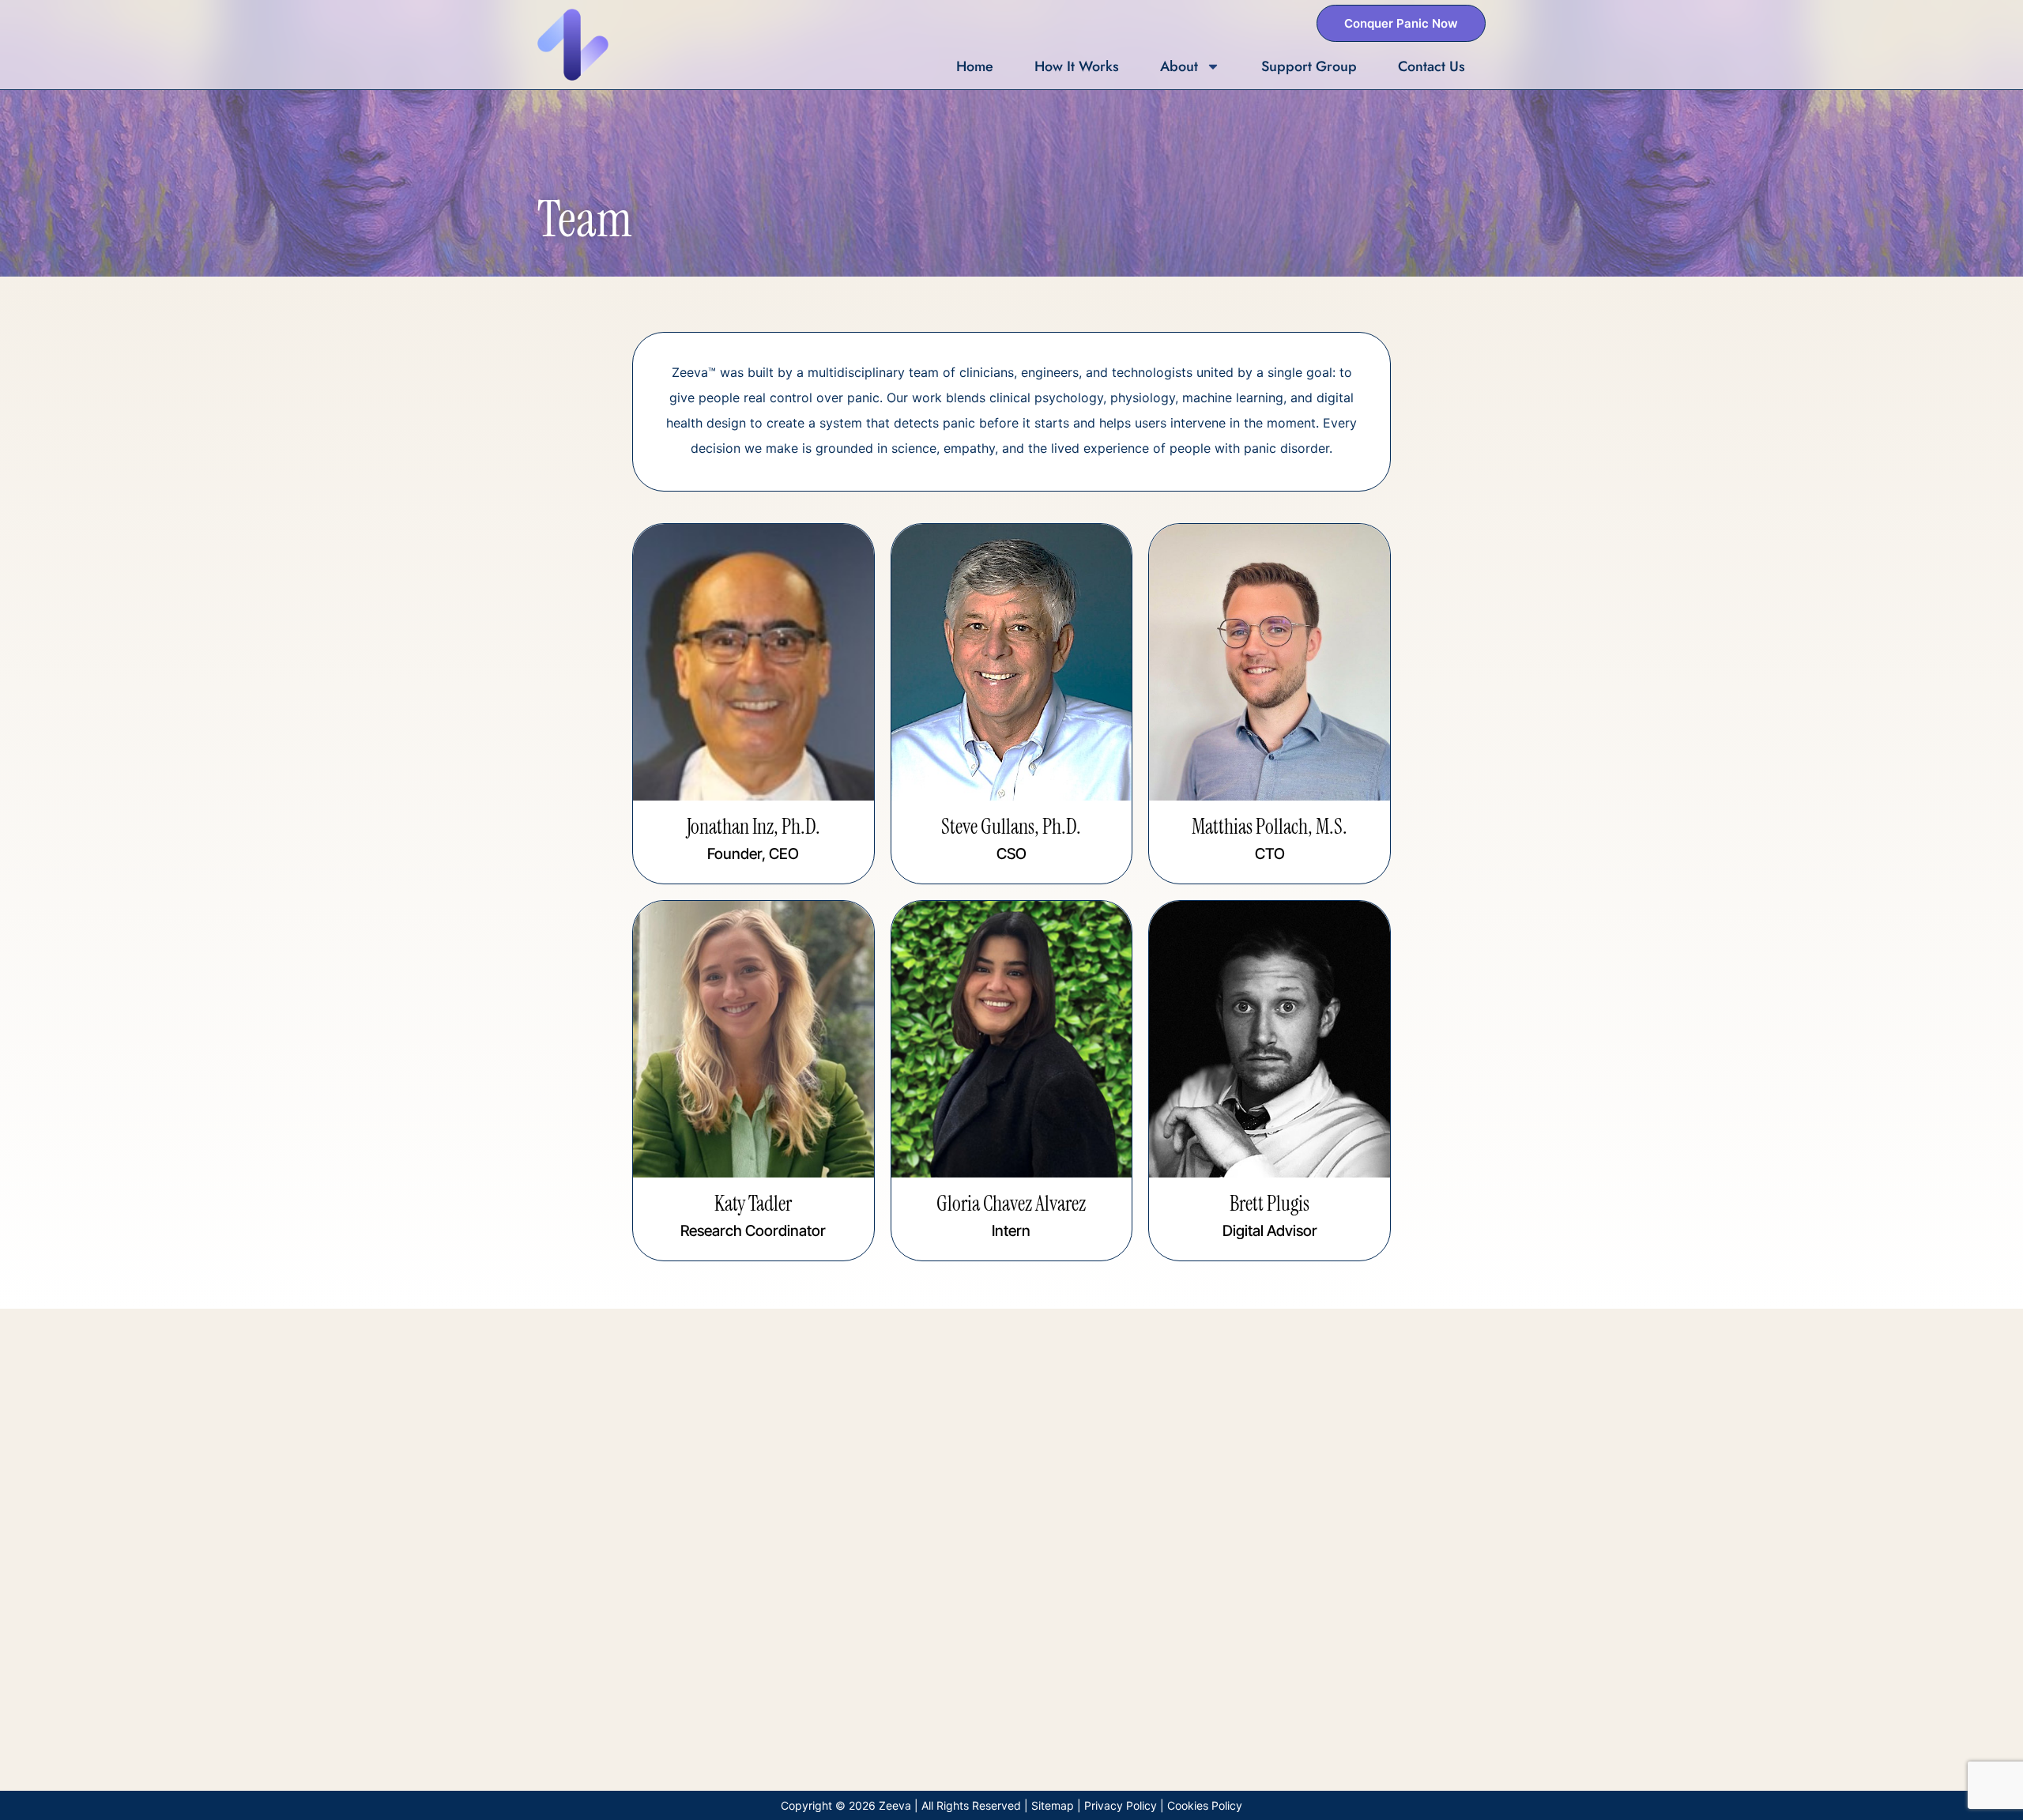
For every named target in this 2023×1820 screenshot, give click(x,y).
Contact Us (1432, 66)
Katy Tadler (753, 1204)
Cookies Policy (1205, 1805)
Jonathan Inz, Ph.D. (753, 827)
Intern (1011, 1231)
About (1179, 66)
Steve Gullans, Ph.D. (1011, 827)
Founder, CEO (753, 854)
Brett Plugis (1270, 1204)
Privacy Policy (1121, 1805)
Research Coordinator (753, 1231)
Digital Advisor (1270, 1231)
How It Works (1077, 66)
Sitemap (1053, 1805)
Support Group (1309, 66)
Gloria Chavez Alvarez (1011, 1204)
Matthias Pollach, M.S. (1270, 827)
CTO (1270, 854)
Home (975, 66)
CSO (1011, 854)
